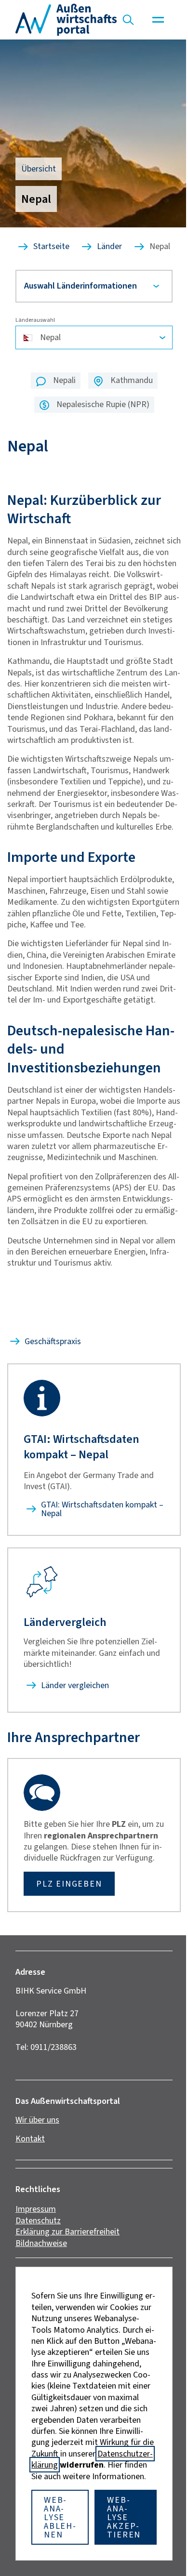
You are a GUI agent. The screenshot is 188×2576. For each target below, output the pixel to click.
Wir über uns (37, 2195)
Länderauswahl (35, 328)
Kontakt (30, 2214)
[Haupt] (158, 20)
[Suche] (128, 20)
